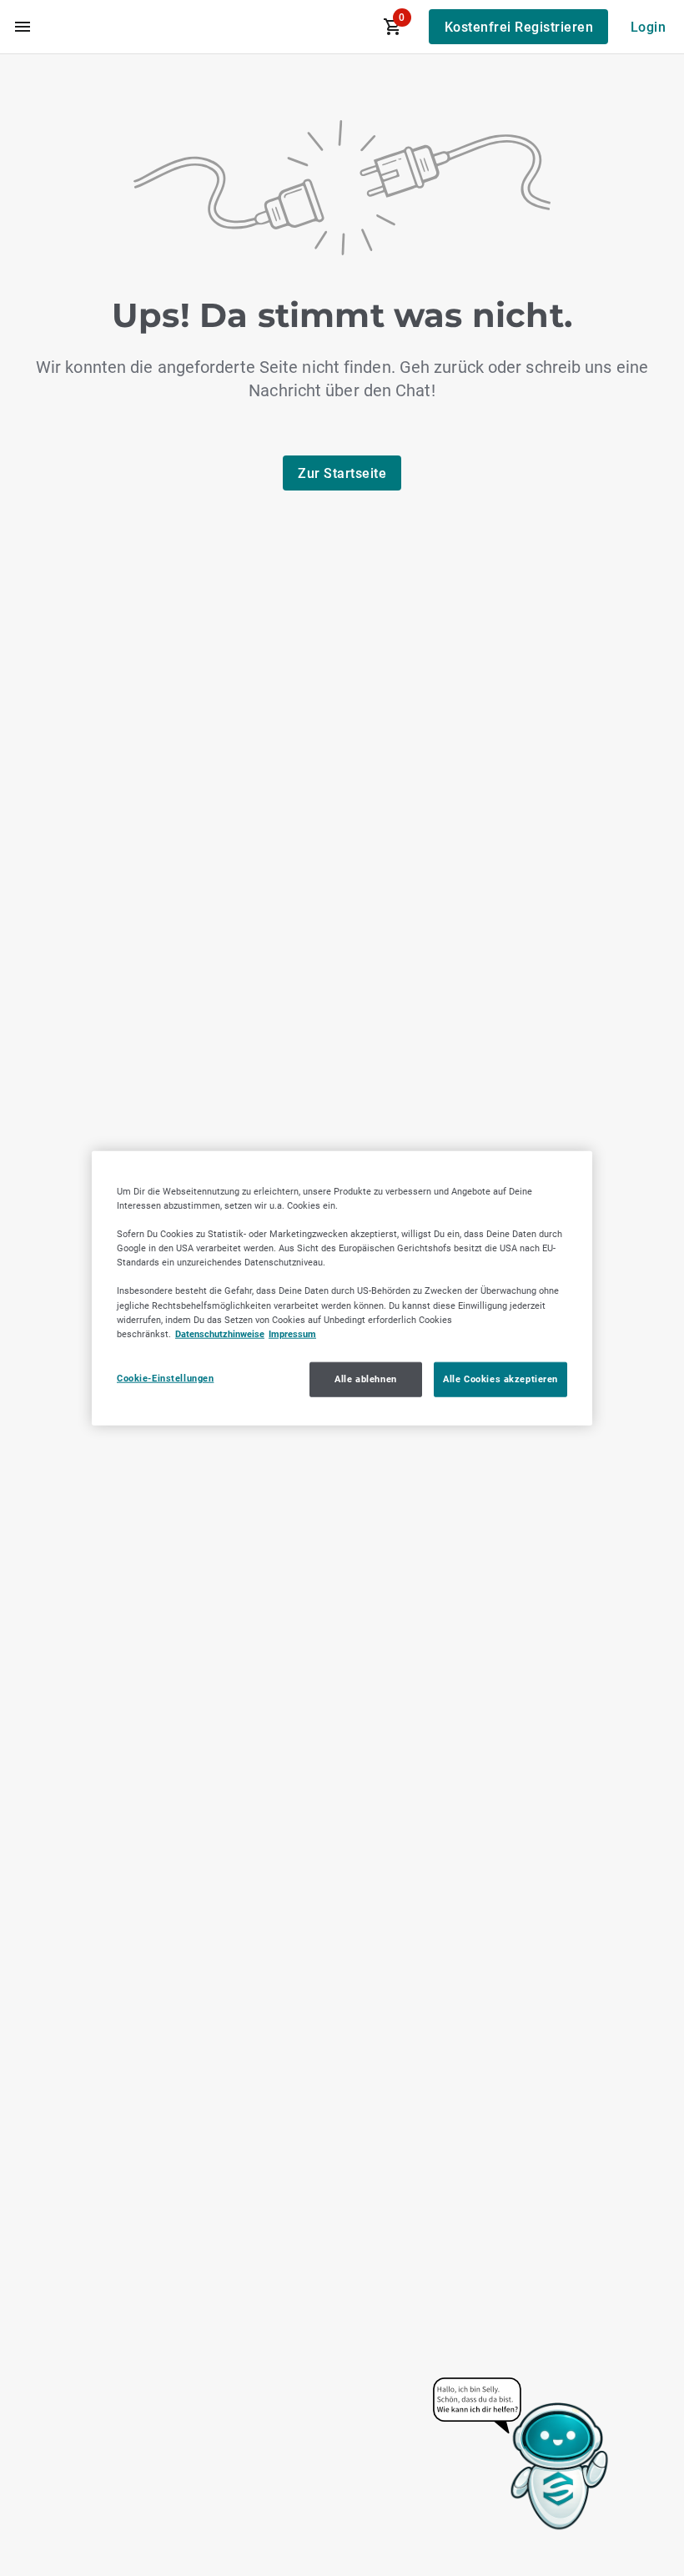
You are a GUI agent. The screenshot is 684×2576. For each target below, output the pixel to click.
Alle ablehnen (365, 1378)
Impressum (292, 1333)
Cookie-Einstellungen (165, 1377)
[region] (342, 1288)
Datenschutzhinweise (220, 1333)
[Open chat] (522, 2455)
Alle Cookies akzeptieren (500, 1378)
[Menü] (23, 27)
